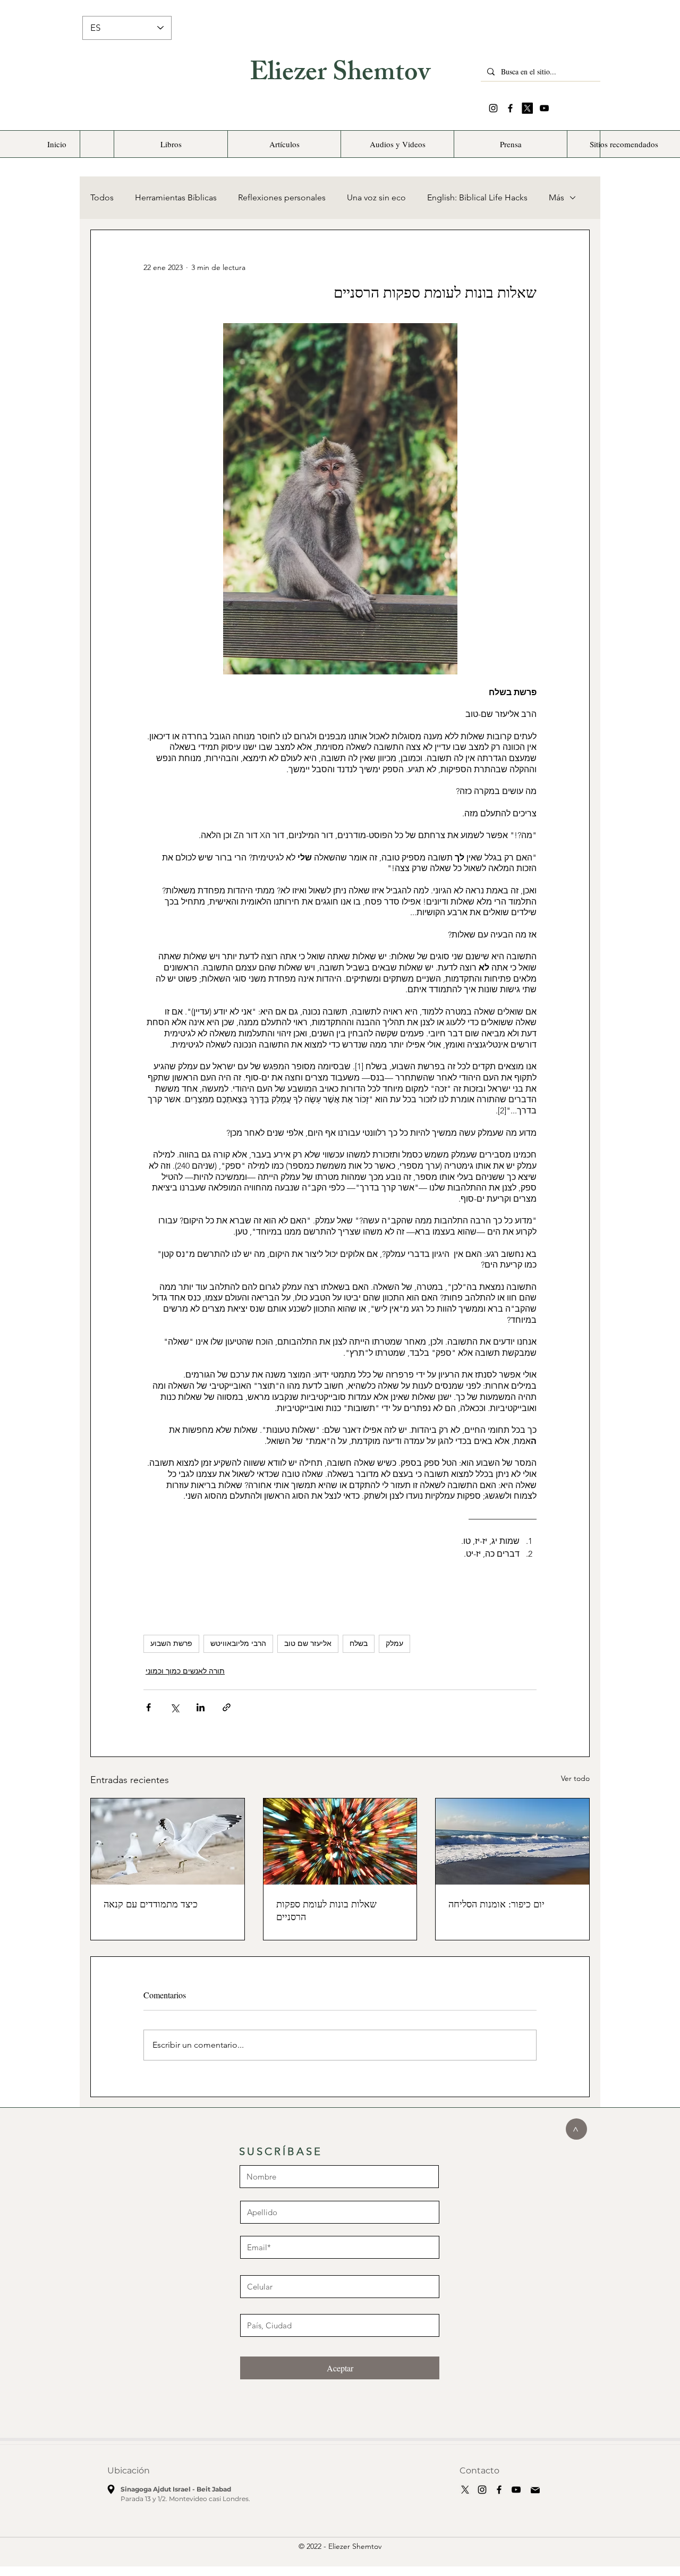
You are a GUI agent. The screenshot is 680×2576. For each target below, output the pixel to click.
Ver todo (575, 1778)
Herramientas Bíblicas (176, 197)
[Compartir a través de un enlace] (227, 1707)
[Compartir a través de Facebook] (148, 1707)
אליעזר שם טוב (308, 1643)
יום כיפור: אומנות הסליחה (496, 1904)
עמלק (394, 1643)
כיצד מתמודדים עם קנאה (151, 1904)
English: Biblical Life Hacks (477, 197)
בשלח (359, 1643)
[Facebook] (510, 108)
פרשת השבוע (171, 1643)
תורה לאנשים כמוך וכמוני (185, 1671)
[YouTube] (544, 108)
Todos (102, 197)
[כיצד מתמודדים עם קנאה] (168, 1842)
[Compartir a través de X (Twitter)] (175, 1707)
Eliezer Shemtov (340, 75)
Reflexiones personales (282, 197)
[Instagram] (493, 108)
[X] (527, 108)
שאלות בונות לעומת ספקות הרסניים (326, 1910)
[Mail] (535, 2490)
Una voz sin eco (376, 197)
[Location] (111, 2489)
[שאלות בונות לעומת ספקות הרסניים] (340, 1842)
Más (556, 197)
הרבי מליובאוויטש (238, 1643)
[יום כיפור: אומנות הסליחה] (512, 1842)
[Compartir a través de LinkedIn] (201, 1707)
